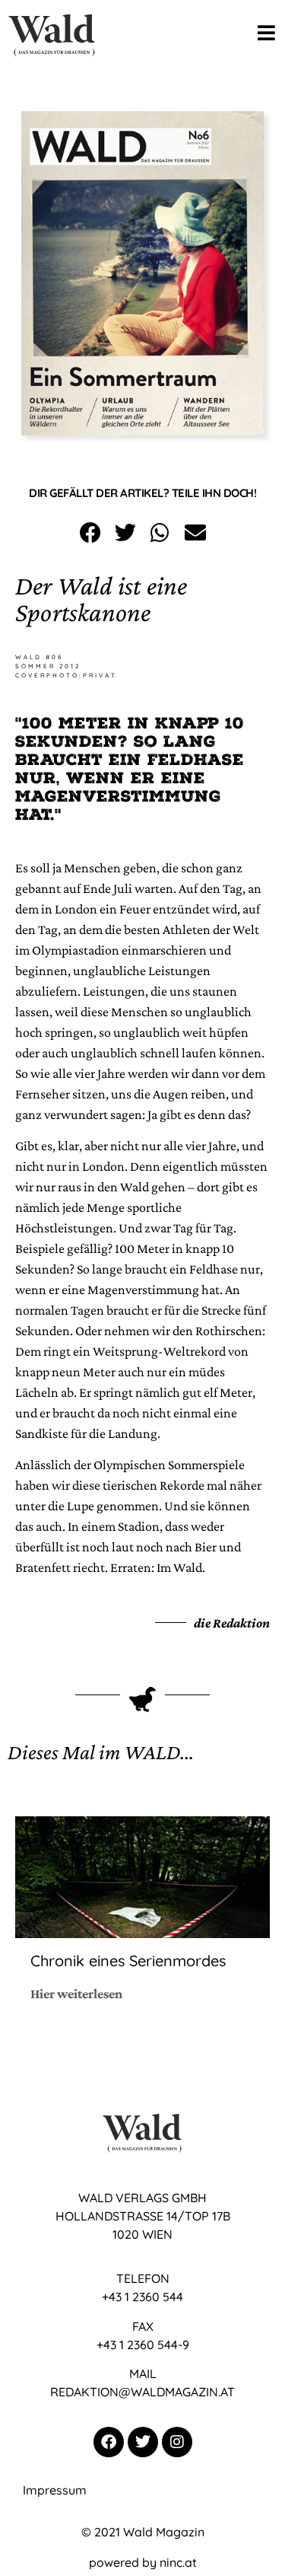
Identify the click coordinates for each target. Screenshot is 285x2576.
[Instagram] (177, 2442)
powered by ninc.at (143, 2562)
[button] (90, 532)
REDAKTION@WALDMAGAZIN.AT (142, 2392)
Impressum (55, 2490)
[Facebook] (109, 2442)
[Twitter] (143, 2442)
